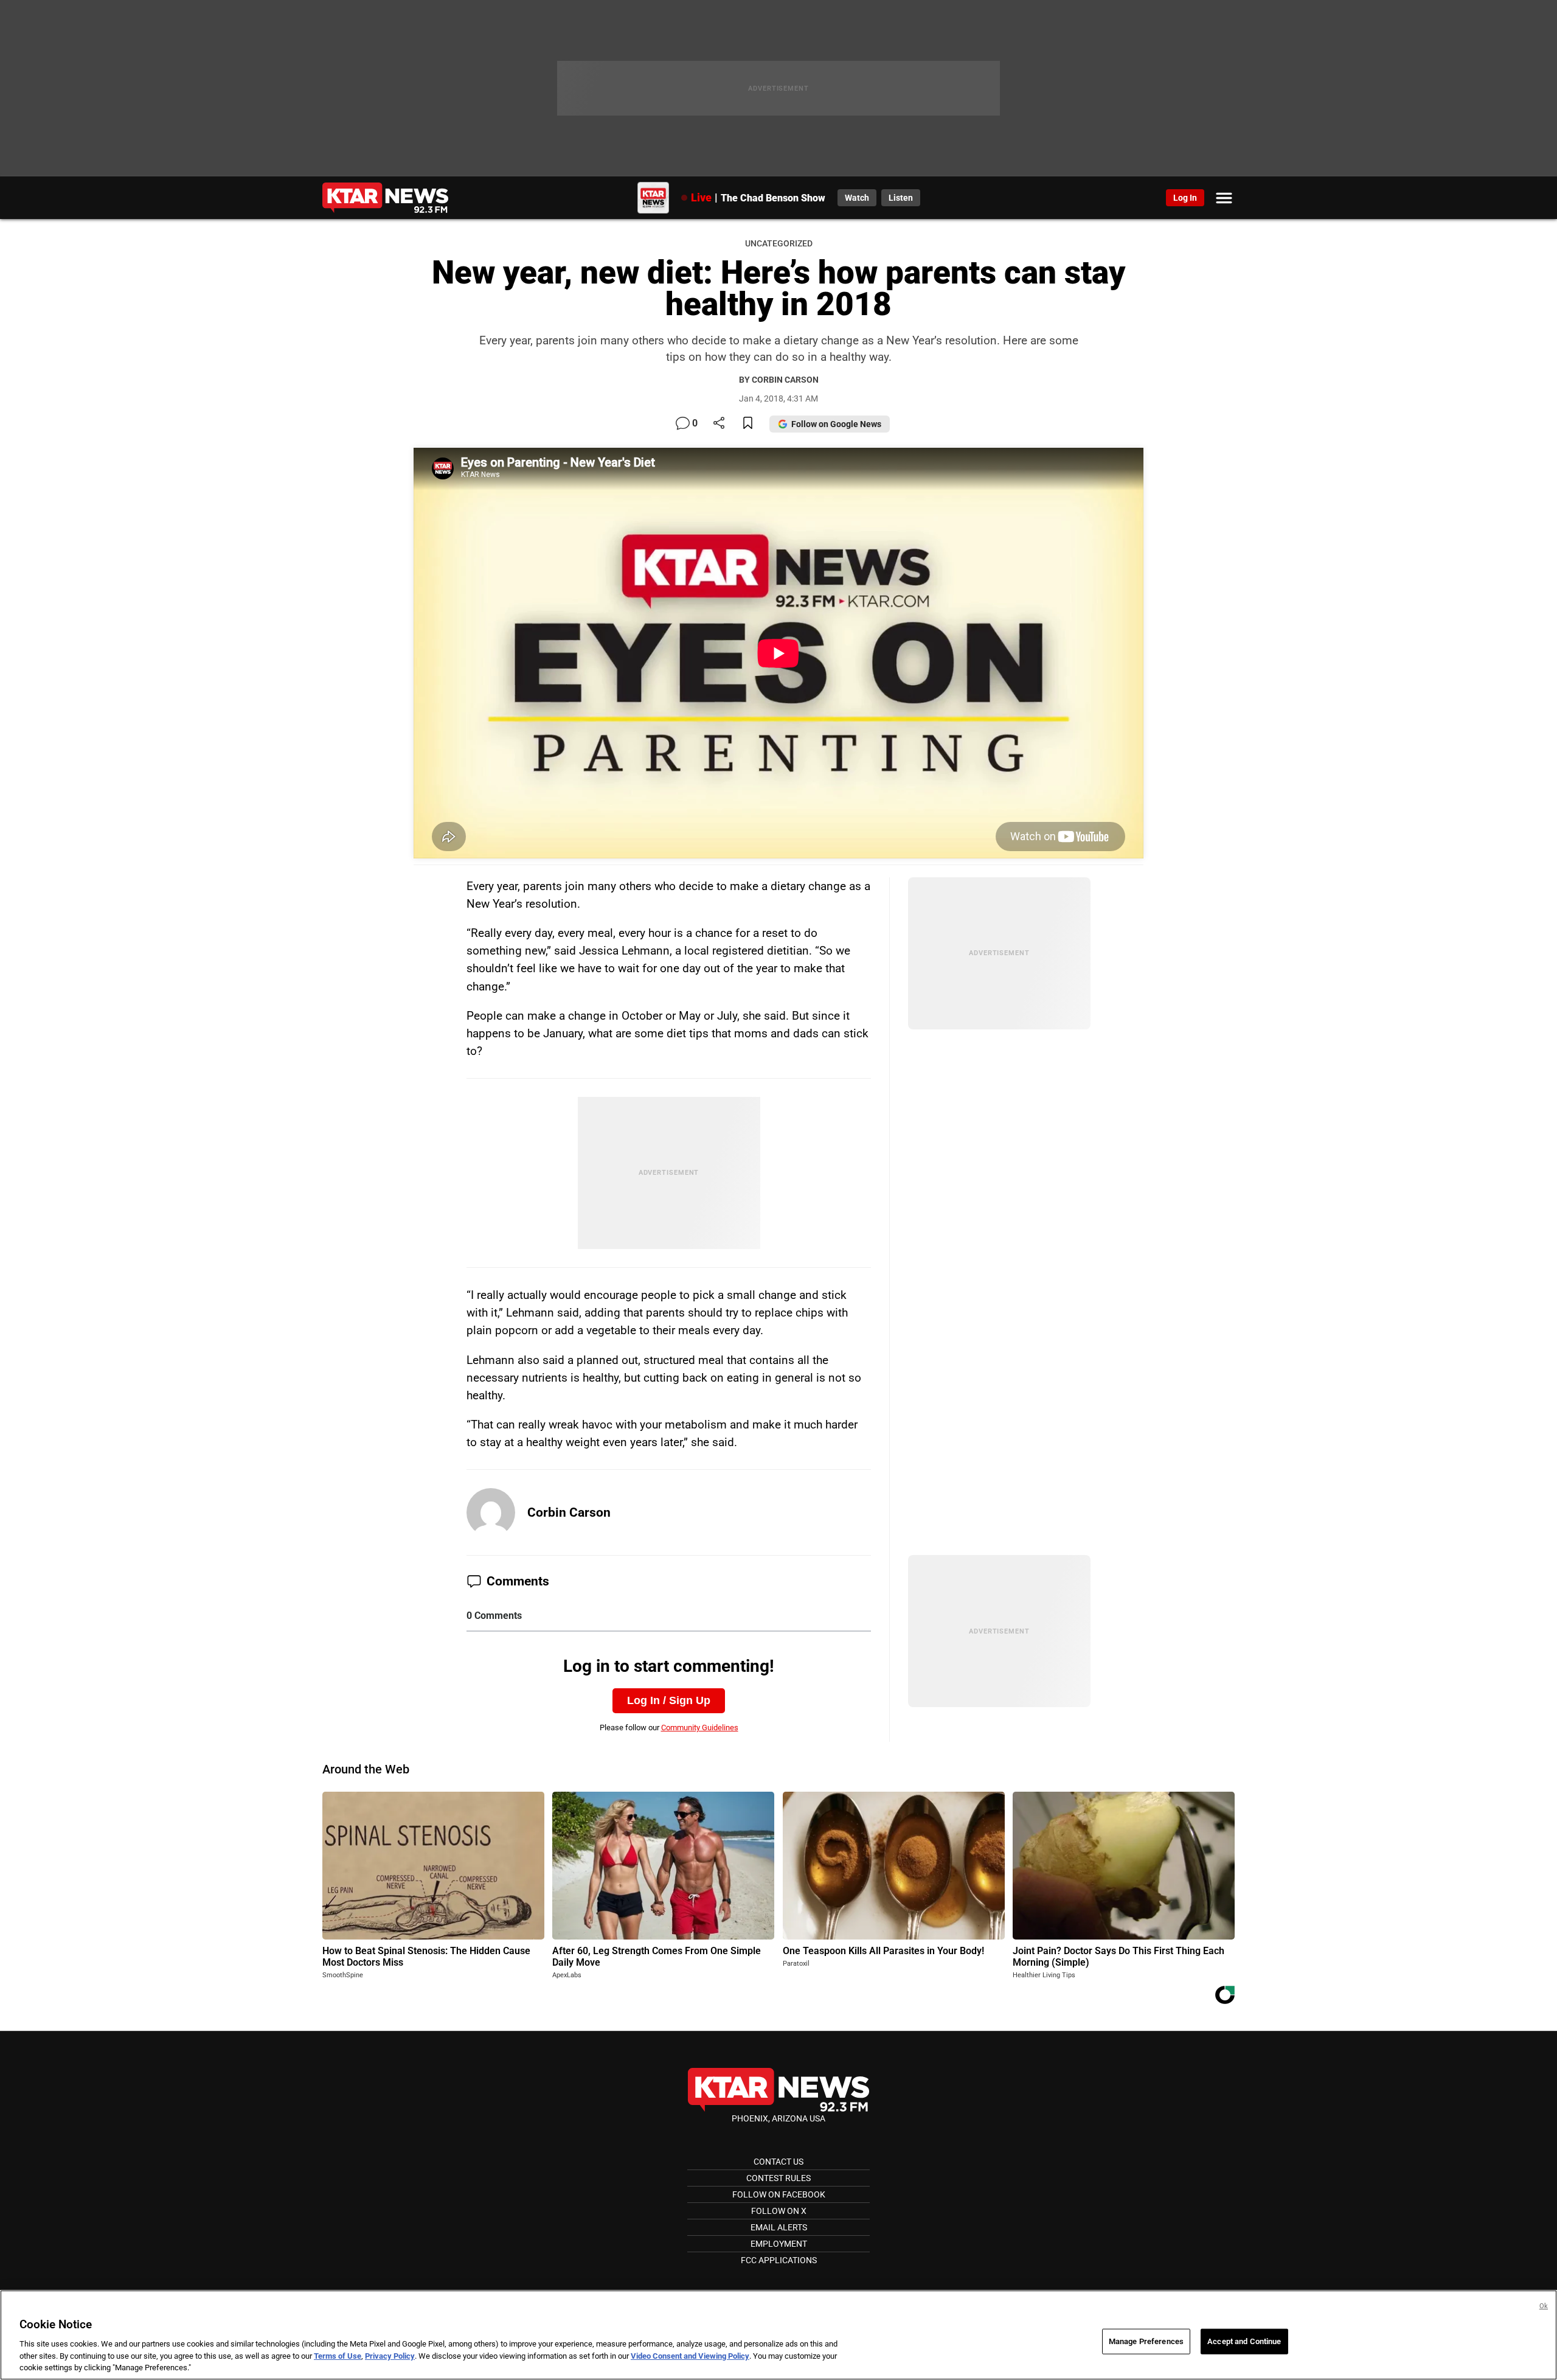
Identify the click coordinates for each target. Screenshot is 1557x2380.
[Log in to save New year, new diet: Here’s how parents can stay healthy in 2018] (748, 424)
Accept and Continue (1244, 2341)
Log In (1185, 198)
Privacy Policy (390, 2356)
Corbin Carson (569, 1512)
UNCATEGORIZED (779, 244)
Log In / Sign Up (669, 1700)
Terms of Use (338, 2356)
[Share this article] (719, 424)
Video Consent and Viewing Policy (690, 2356)
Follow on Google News (836, 424)
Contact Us (778, 2162)
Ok (1544, 2306)
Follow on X (779, 2211)
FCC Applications (779, 2260)
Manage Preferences (1146, 2341)
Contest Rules (778, 2178)
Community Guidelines (700, 1728)
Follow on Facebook (779, 2194)
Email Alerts (779, 2227)
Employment (779, 2244)
